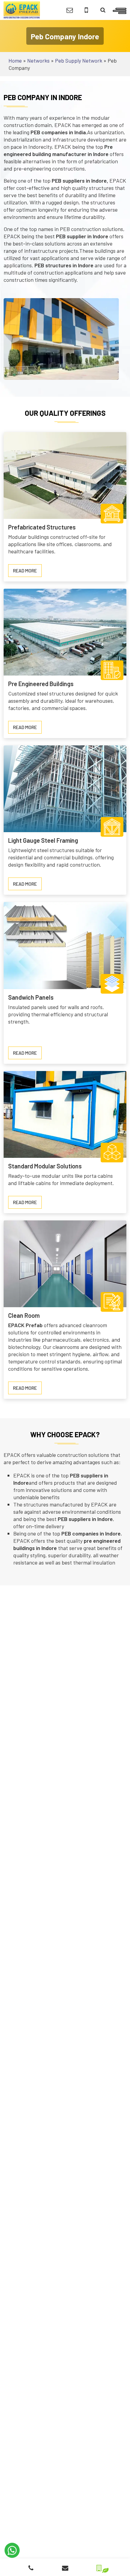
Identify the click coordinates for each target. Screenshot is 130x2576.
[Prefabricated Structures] (65, 475)
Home (15, 60)
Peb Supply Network (79, 60)
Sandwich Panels (31, 997)
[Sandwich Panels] (65, 945)
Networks (38, 60)
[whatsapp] (12, 2550)
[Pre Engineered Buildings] (65, 631)
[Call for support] (86, 10)
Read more (27, 572)
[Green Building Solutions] (99, 2566)
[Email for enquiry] (70, 10)
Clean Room (24, 1315)
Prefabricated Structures (42, 527)
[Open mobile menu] (120, 10)
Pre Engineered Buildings (41, 684)
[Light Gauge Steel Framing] (65, 788)
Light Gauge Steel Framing (43, 840)
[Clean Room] (65, 1263)
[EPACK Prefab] (22, 9)
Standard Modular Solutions (45, 1166)
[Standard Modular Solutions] (65, 1114)
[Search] (103, 10)
